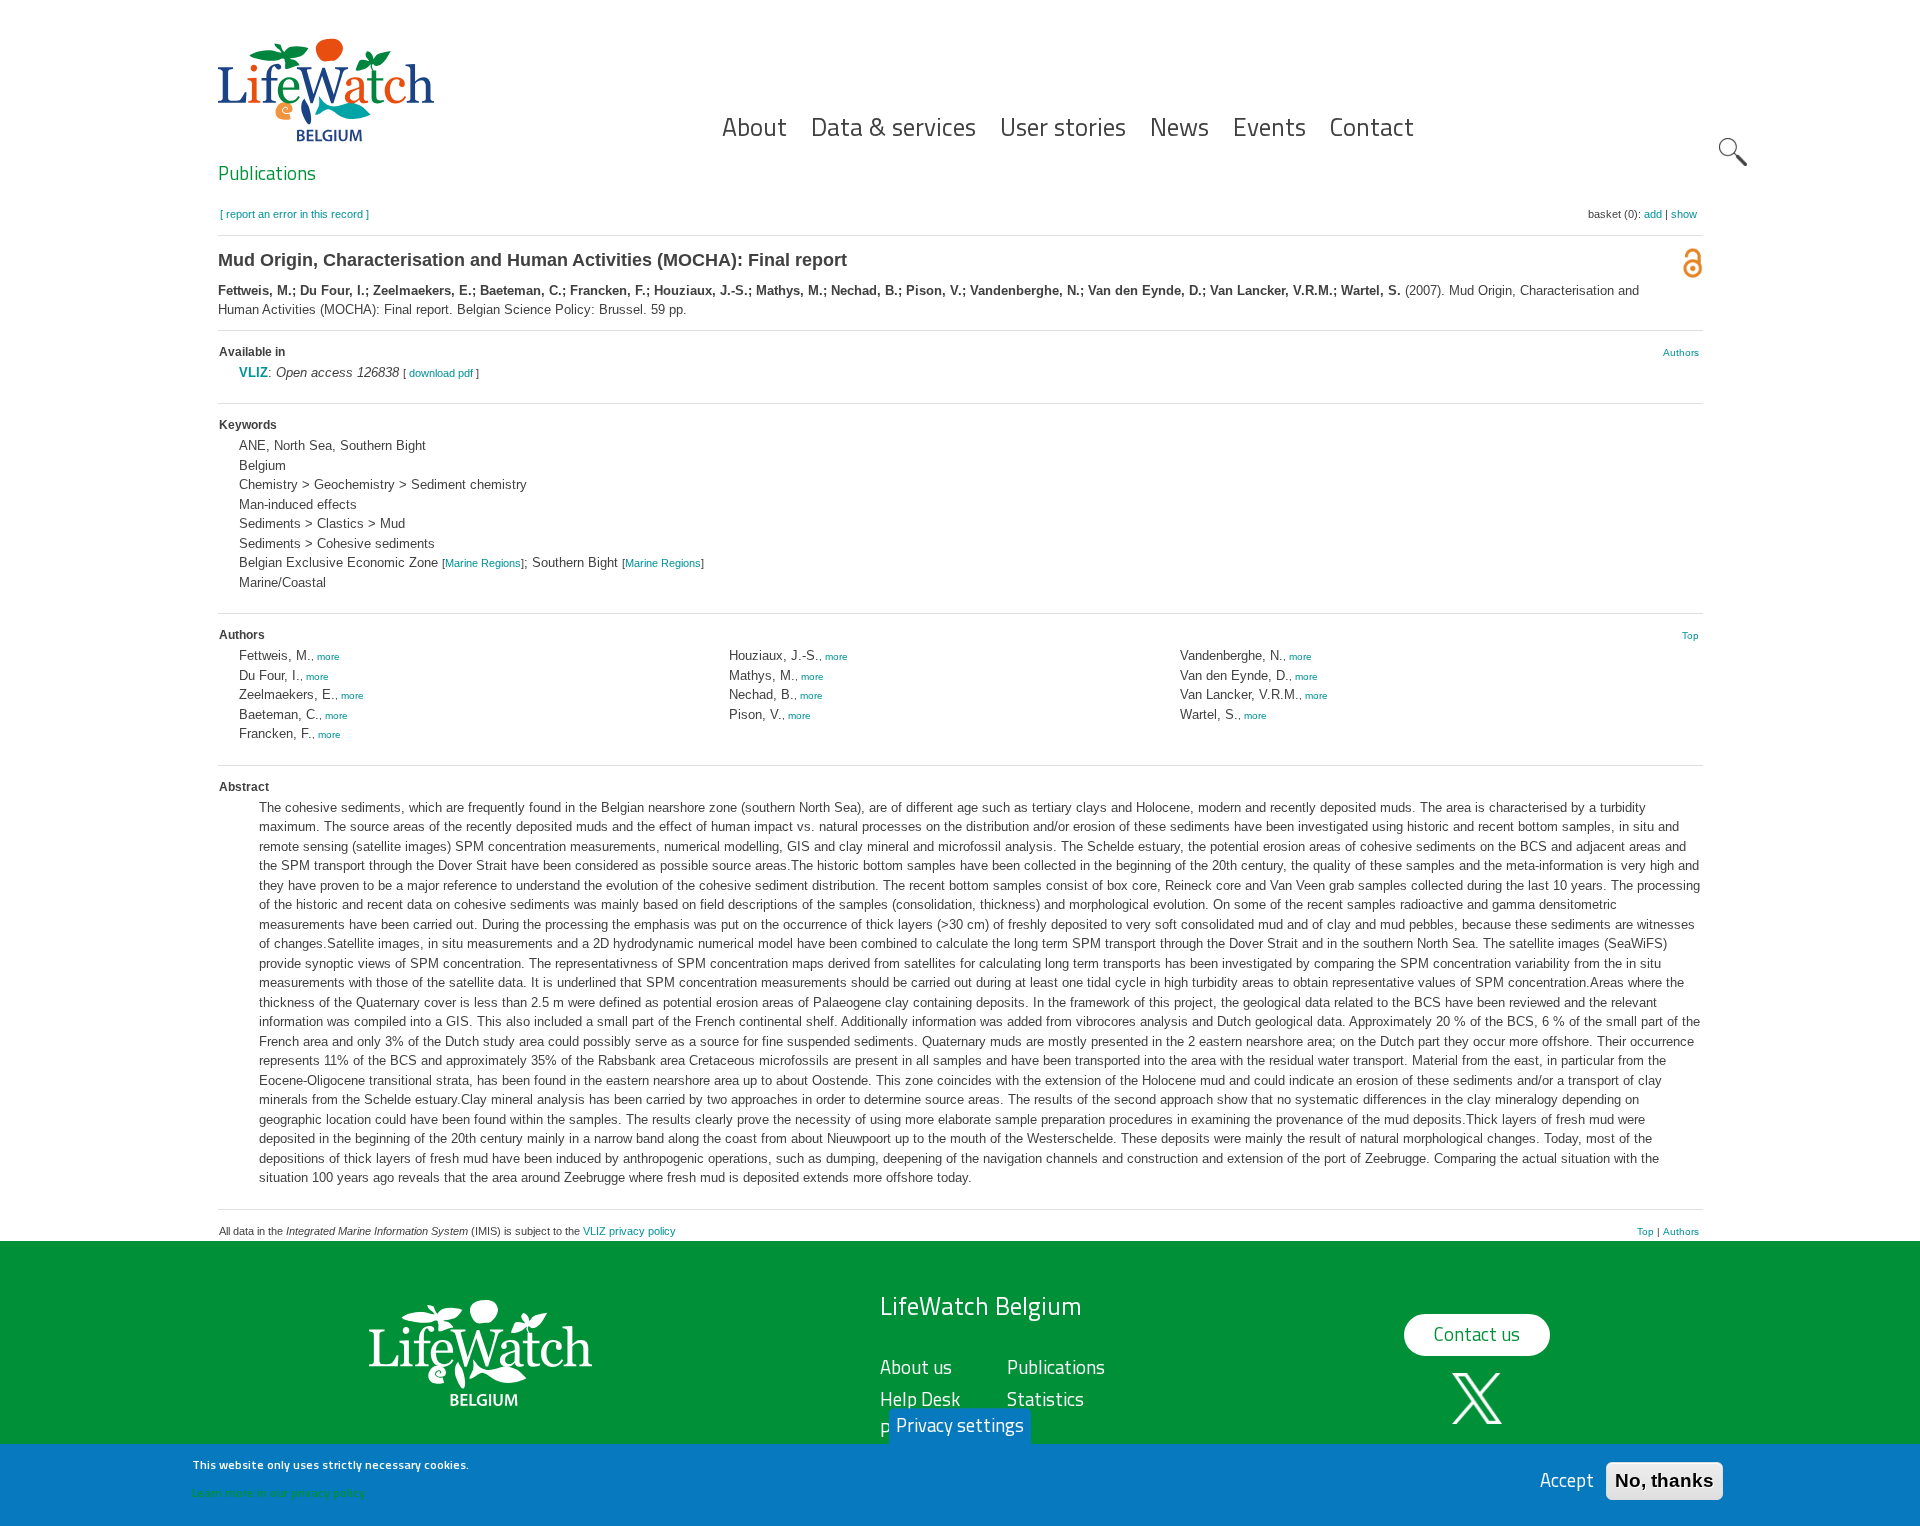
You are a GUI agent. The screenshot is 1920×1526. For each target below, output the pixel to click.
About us (916, 1367)
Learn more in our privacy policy (278, 1491)
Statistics (1045, 1399)
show (1684, 214)
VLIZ (253, 372)
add (1653, 214)
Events (1269, 127)
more (328, 656)
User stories (1063, 127)
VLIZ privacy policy (629, 1231)
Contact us (1477, 1334)
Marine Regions (483, 563)
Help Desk (920, 1399)
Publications (267, 173)
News (1179, 127)
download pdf (441, 373)
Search (1733, 152)
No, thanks (1664, 1480)
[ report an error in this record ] (294, 214)
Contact (1372, 127)
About (754, 127)
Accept (1567, 1480)
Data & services (893, 127)
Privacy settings (960, 1425)
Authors (1681, 352)
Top (1690, 635)
